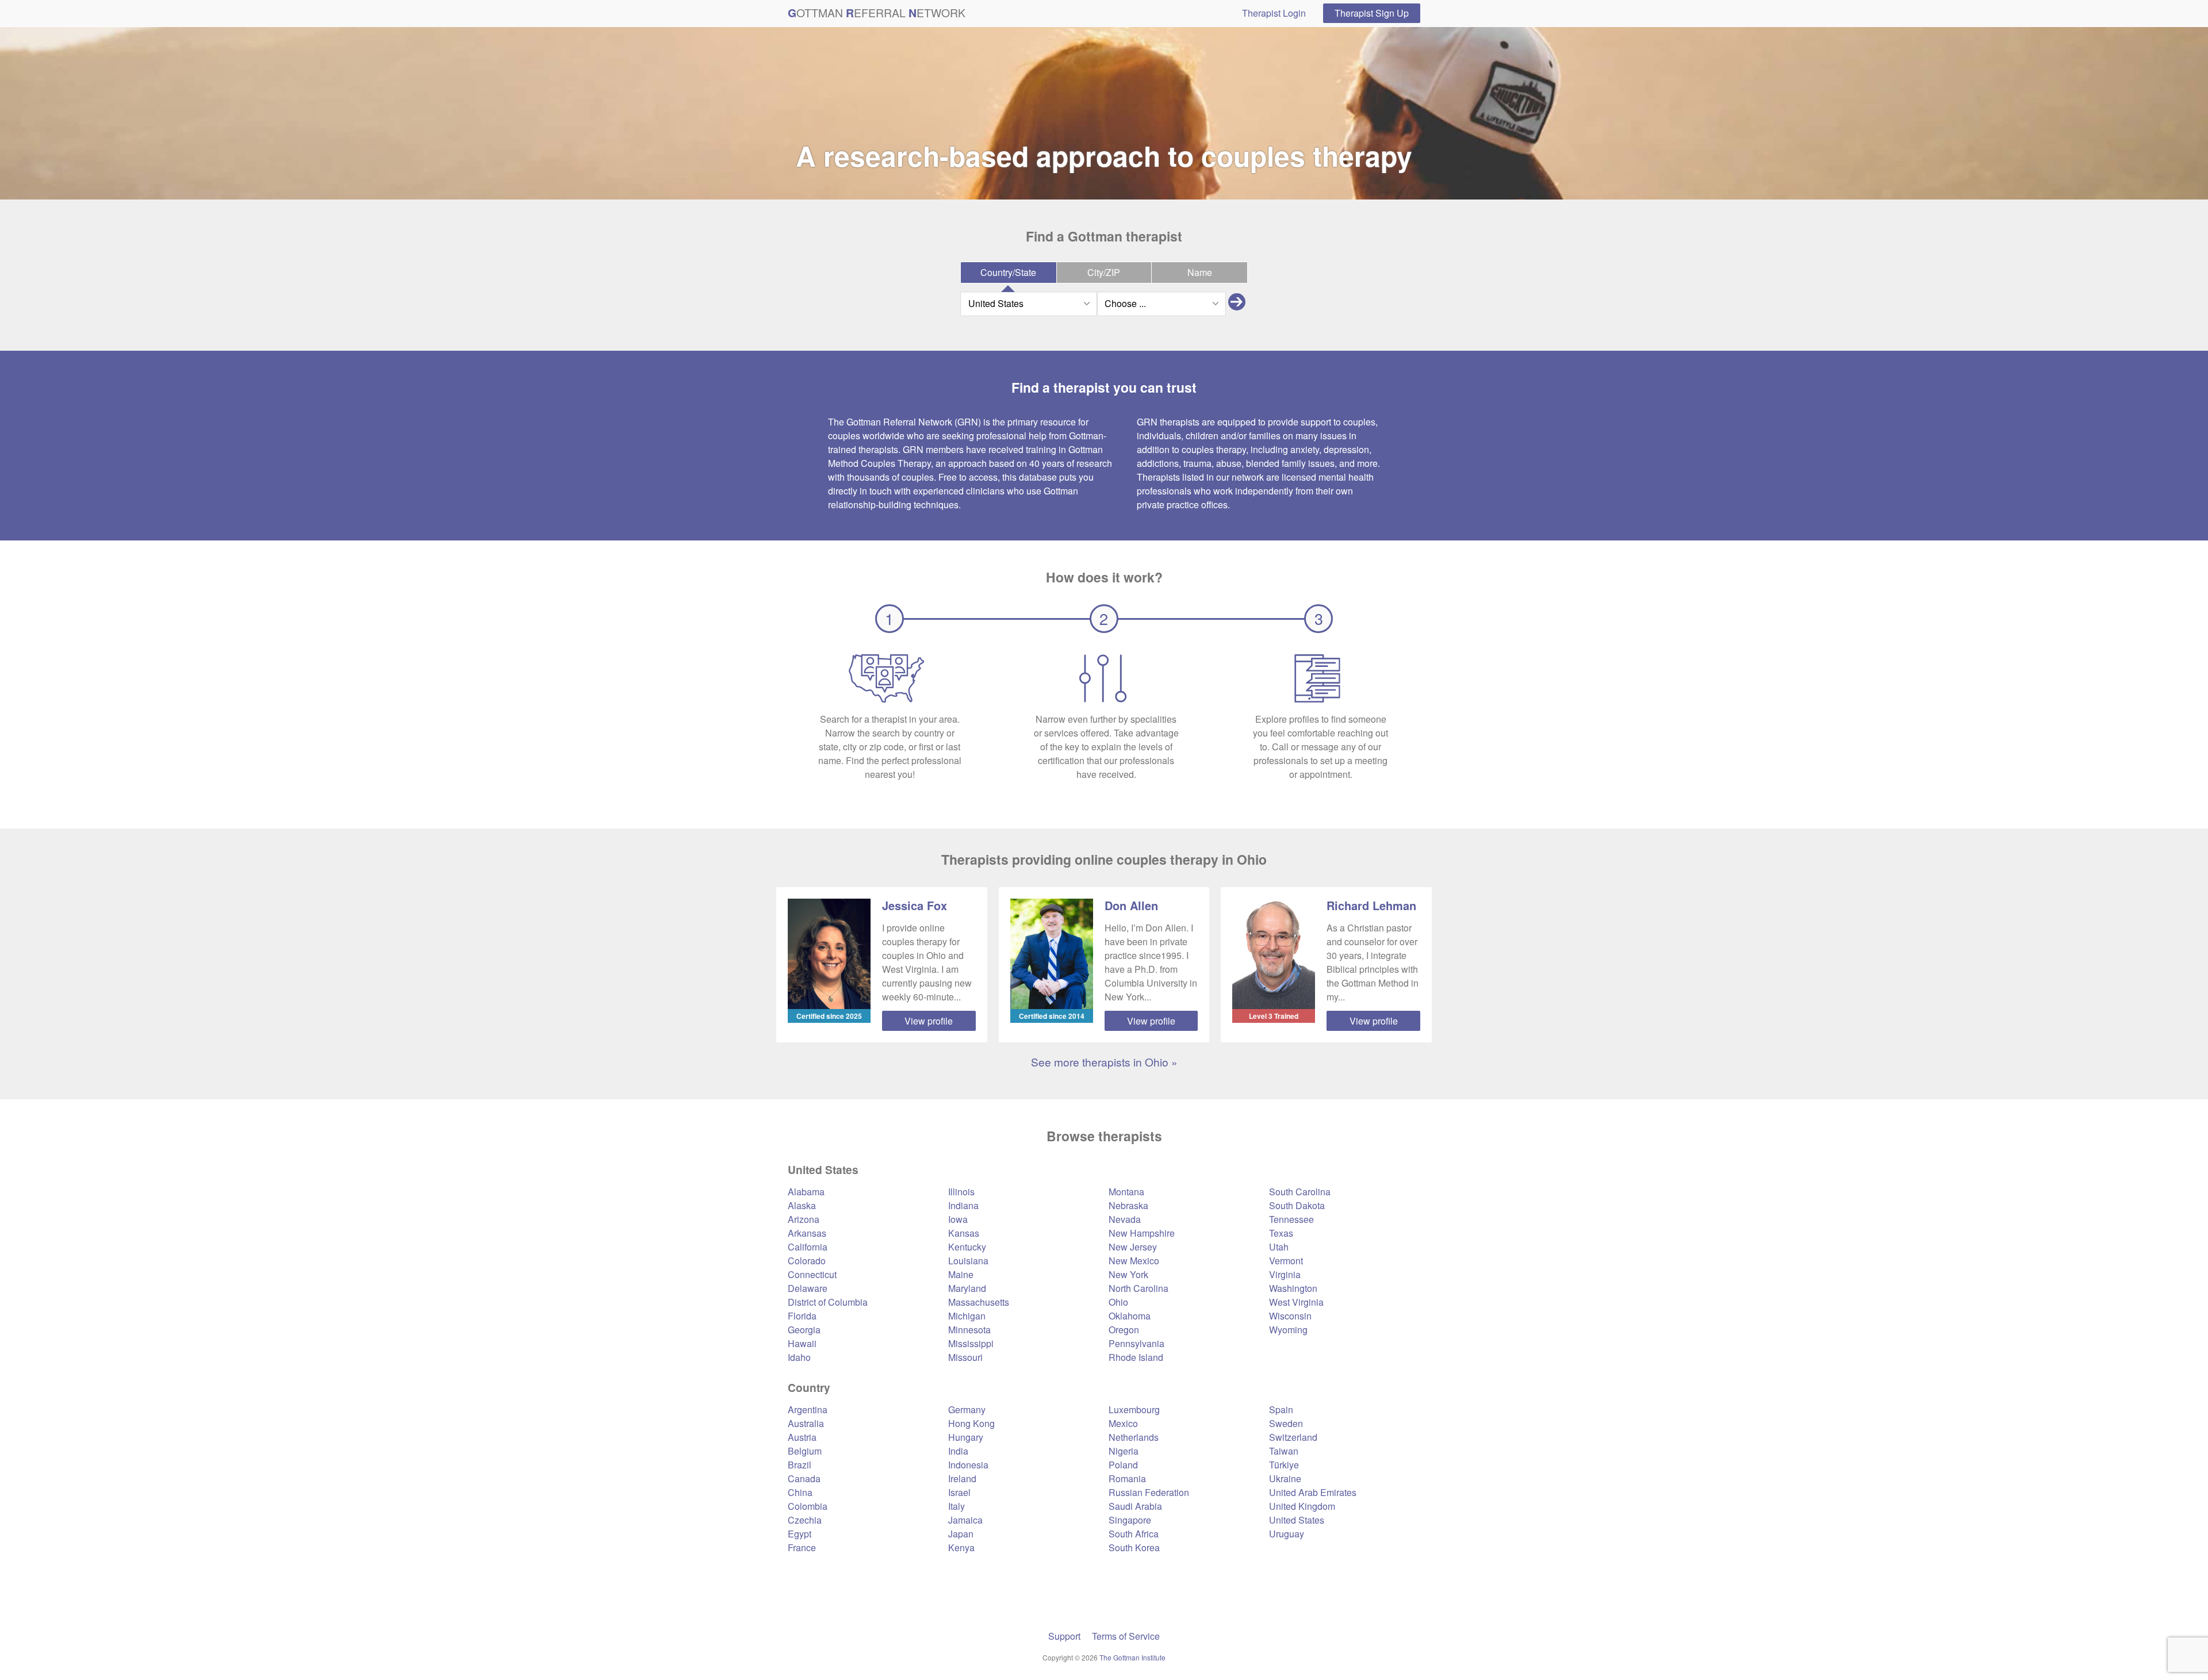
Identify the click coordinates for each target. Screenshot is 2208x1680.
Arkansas (807, 1233)
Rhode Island (1136, 1357)
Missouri (965, 1357)
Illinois (961, 1192)
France (802, 1547)
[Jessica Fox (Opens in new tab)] (829, 954)
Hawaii (802, 1343)
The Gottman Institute (1132, 1657)
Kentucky (967, 1247)
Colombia (808, 1506)
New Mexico (1134, 1261)
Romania (1127, 1478)
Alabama (806, 1192)
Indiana (963, 1205)
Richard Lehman (1371, 905)
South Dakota (1297, 1205)
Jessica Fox (915, 905)
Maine (961, 1274)
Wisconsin (1290, 1316)
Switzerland (1293, 1437)
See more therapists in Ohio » (1104, 1062)
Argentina (808, 1409)
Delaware (808, 1288)
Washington (1293, 1288)
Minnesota (969, 1330)
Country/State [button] (1008, 272)
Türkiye (1284, 1465)
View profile (929, 1021)
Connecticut (812, 1274)
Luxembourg (1134, 1409)
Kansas (964, 1233)
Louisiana (968, 1261)
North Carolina (1138, 1288)
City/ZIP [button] (1104, 272)
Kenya (961, 1547)
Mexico (1123, 1423)
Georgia (804, 1330)
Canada (804, 1478)
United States (1297, 1520)
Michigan (967, 1316)
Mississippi (971, 1343)
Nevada (1125, 1219)
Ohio (1118, 1302)
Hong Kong (971, 1423)
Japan (961, 1534)
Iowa (958, 1219)
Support (1064, 1636)
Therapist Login (1274, 13)
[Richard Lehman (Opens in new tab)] (1274, 954)
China (800, 1492)
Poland (1123, 1465)
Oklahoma (1130, 1316)
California (808, 1247)
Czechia (805, 1520)
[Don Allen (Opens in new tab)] (1052, 954)
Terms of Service (1126, 1636)
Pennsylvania (1136, 1343)
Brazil (800, 1465)
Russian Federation (1149, 1492)
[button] (1237, 304)
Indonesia (968, 1465)
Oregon (1124, 1330)
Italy (957, 1506)
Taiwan (1284, 1451)
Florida (802, 1316)
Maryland (967, 1288)
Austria (802, 1437)
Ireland (962, 1478)
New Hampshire (1142, 1233)
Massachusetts (979, 1302)
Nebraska (1128, 1205)
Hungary (966, 1437)
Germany (967, 1409)
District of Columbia (828, 1302)
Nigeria (1124, 1451)
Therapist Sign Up (1372, 13)
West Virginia (1296, 1302)
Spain (1281, 1409)
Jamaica (965, 1520)
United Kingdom (1302, 1506)
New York (1128, 1274)
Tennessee (1291, 1219)
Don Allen (1131, 905)
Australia (806, 1423)
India (958, 1451)
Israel (959, 1492)
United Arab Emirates (1313, 1492)
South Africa (1134, 1534)
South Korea (1134, 1547)
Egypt (800, 1534)
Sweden (1286, 1423)
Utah (1279, 1247)
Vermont (1286, 1261)
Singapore (1130, 1520)
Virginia (1285, 1274)
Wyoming (1288, 1330)
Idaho (799, 1357)
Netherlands (1134, 1437)
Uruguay (1287, 1534)
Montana (1126, 1192)
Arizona (804, 1219)
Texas (1281, 1233)
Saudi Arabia (1135, 1506)
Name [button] (1200, 272)
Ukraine (1285, 1478)
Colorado (807, 1261)
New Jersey (1133, 1247)
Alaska (802, 1205)
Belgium (805, 1451)
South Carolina (1300, 1192)
